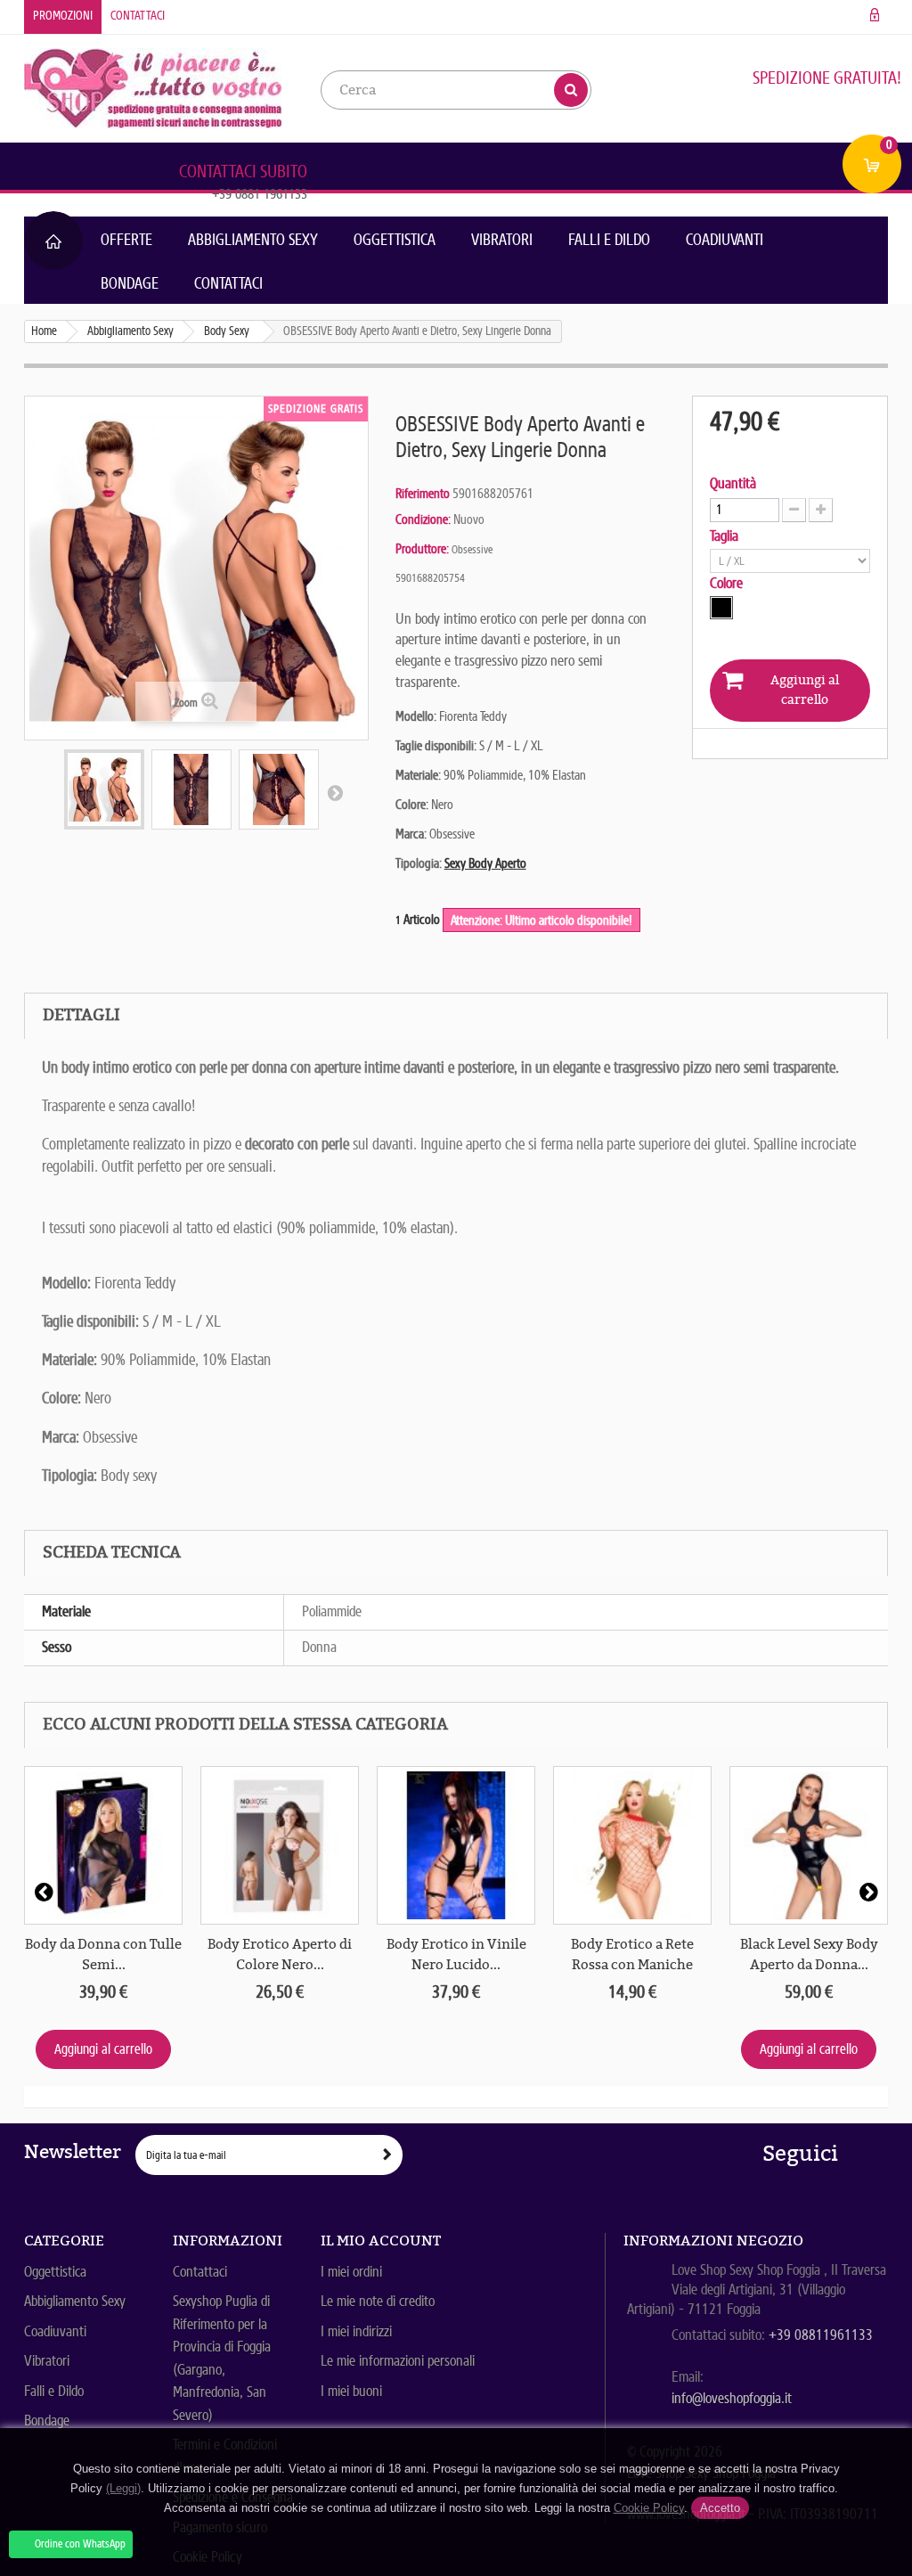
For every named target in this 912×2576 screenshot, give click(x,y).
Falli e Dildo (609, 240)
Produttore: (422, 549)
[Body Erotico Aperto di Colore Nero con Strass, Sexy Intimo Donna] (280, 1845)
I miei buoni (351, 2391)
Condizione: (423, 519)
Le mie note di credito (378, 2301)
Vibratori (502, 240)
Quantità (733, 484)
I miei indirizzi (356, 2331)
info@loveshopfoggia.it (732, 2398)
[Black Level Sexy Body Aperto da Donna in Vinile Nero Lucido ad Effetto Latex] (809, 1845)
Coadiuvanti (725, 240)
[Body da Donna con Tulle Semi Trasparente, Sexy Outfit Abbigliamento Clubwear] (103, 1845)
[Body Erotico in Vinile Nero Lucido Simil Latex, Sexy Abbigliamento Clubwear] (456, 1845)
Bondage (130, 283)
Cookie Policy (649, 2508)
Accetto (720, 2508)
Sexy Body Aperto (485, 863)
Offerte (126, 240)
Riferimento (423, 494)
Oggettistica (395, 240)
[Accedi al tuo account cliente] (875, 16)
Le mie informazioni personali (398, 2361)
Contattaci (138, 16)
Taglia (726, 536)
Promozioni (63, 16)
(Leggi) (123, 2488)
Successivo (335, 792)
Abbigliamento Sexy (253, 240)
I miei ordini (351, 2272)
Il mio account (381, 2241)
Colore (728, 584)
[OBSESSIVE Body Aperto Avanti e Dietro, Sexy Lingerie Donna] (104, 789)
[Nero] (721, 608)
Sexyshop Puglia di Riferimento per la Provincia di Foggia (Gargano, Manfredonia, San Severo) (222, 2358)
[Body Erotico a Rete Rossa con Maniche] (632, 1845)
